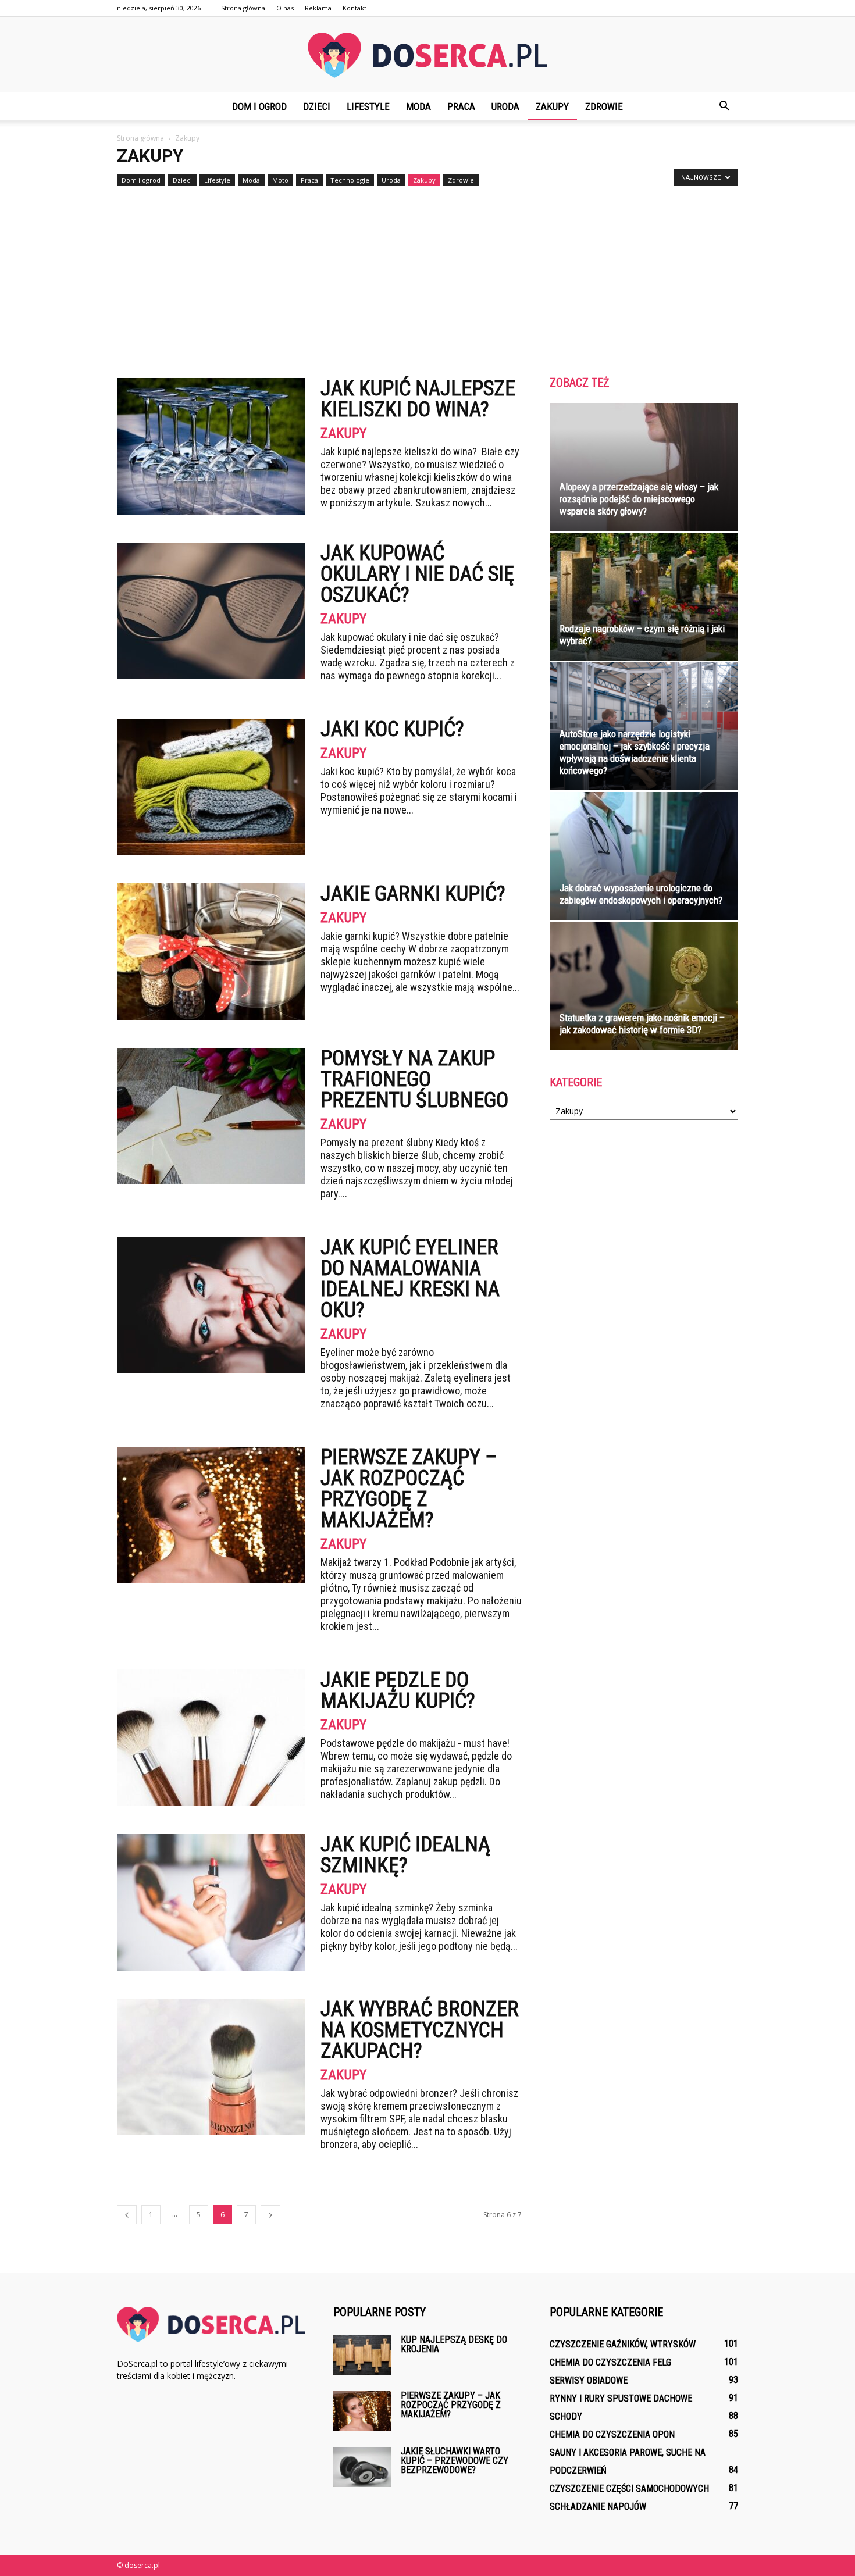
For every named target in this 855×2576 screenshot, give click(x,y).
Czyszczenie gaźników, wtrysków (623, 2344)
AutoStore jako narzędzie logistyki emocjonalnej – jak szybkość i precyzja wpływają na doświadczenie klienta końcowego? (635, 752)
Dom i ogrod (259, 106)
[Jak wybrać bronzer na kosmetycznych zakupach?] (211, 2067)
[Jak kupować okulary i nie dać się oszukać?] (211, 611)
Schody (566, 2416)
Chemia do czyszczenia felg (610, 2362)
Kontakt (355, 8)
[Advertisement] (427, 277)
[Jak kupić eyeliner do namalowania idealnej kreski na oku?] (211, 1305)
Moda (418, 106)
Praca (461, 106)
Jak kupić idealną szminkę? (405, 1855)
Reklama (318, 8)
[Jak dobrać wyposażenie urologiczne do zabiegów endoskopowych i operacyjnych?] (644, 856)
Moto (280, 180)
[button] (724, 106)
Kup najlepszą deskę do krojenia (454, 2344)
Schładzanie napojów (598, 2507)
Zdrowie (604, 106)
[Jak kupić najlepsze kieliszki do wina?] (211, 446)
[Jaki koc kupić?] (211, 787)
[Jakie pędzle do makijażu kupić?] (211, 1738)
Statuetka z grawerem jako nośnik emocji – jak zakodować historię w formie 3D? (642, 1024)
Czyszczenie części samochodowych (629, 2488)
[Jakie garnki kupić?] (211, 952)
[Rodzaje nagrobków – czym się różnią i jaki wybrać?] (644, 597)
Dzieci (317, 106)
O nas (285, 8)
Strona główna (243, 8)
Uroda (505, 106)
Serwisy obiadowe (589, 2380)
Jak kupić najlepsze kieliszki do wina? (418, 399)
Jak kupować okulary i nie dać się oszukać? (417, 574)
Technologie (350, 180)
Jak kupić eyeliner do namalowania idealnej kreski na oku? (410, 1279)
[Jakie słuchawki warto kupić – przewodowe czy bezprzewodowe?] (362, 2467)
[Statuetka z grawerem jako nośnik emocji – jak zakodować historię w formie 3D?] (644, 986)
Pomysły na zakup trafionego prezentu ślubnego (414, 1079)
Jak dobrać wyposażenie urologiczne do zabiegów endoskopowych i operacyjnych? (641, 894)
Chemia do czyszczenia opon (612, 2434)
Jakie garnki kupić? (413, 894)
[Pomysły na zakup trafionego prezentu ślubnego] (211, 1116)
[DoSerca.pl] (427, 55)
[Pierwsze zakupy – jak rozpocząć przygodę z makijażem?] (211, 1515)
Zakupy (552, 106)
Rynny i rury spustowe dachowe (621, 2398)
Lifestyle (368, 106)
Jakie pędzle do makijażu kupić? (398, 1690)
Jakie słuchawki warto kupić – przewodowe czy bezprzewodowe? (455, 2461)
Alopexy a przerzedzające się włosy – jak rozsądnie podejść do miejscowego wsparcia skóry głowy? (639, 499)
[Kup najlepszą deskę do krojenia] (362, 2355)
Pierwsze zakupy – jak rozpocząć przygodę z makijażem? (409, 1489)
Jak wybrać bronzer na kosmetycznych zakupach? (420, 2030)
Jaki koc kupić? (392, 729)
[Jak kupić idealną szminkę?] (211, 1902)
